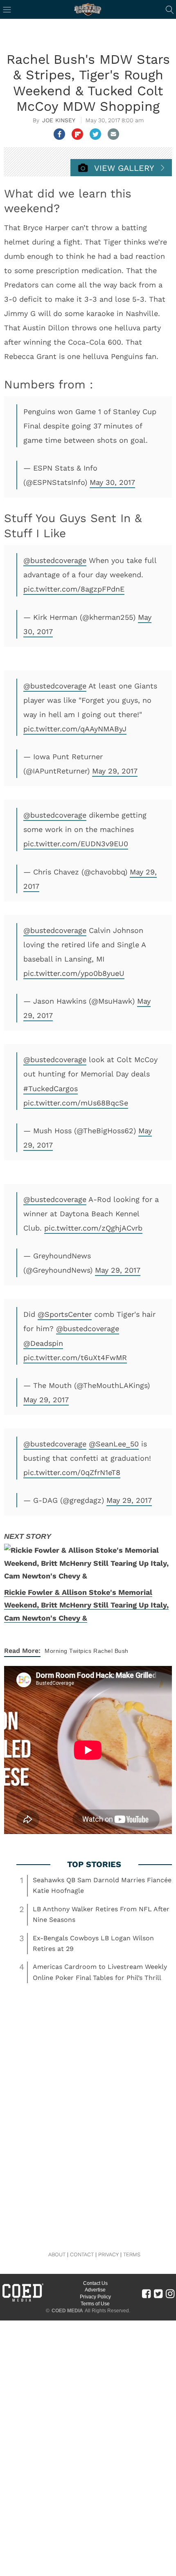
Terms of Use (95, 2304)
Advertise (95, 2290)
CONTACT (82, 2254)
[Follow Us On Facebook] (146, 2293)
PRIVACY (108, 2254)
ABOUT (57, 2254)
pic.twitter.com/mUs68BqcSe (76, 1103)
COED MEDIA (67, 2311)
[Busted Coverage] (88, 9)
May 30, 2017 (112, 482)
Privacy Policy (95, 2297)
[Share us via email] (113, 134)
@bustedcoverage (55, 560)
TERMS (132, 2254)
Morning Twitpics (68, 1651)
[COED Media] (23, 2301)
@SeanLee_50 (114, 1444)
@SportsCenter (65, 1314)
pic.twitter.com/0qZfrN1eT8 (72, 1472)
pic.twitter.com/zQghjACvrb (93, 1228)
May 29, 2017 (115, 771)
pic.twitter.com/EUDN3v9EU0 (76, 844)
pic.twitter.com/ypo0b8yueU (74, 973)
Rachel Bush (111, 1651)
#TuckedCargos (51, 1088)
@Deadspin (43, 1343)
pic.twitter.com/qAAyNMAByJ (75, 729)
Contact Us (95, 2283)
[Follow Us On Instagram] (170, 2293)
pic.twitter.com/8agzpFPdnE (74, 589)
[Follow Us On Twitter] (158, 2293)
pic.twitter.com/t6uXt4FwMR (75, 1358)
